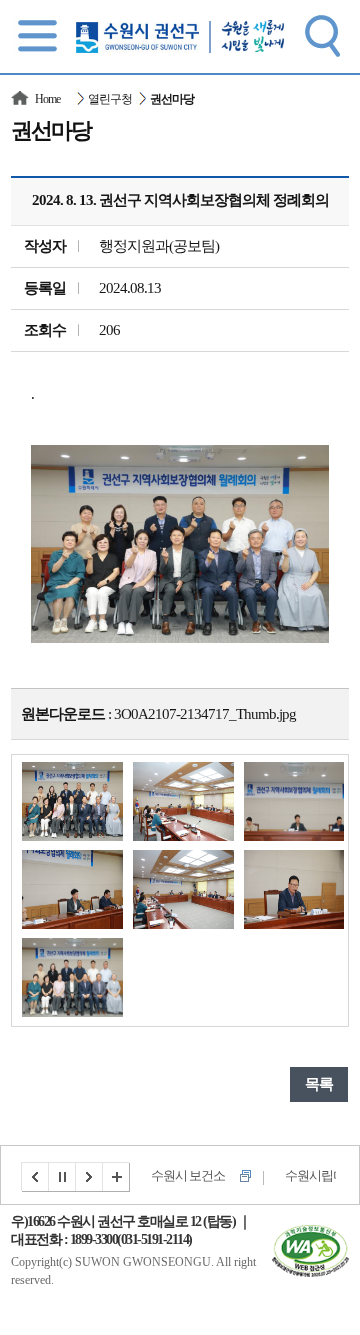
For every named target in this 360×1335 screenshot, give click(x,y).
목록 (319, 1084)
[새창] (310, 1237)
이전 (35, 1177)
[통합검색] (322, 35)
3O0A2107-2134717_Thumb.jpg (205, 714)
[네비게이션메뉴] (38, 35)
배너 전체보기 (117, 1177)
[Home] (21, 99)
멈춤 (63, 1177)
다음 (90, 1177)
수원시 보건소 (188, 1175)
